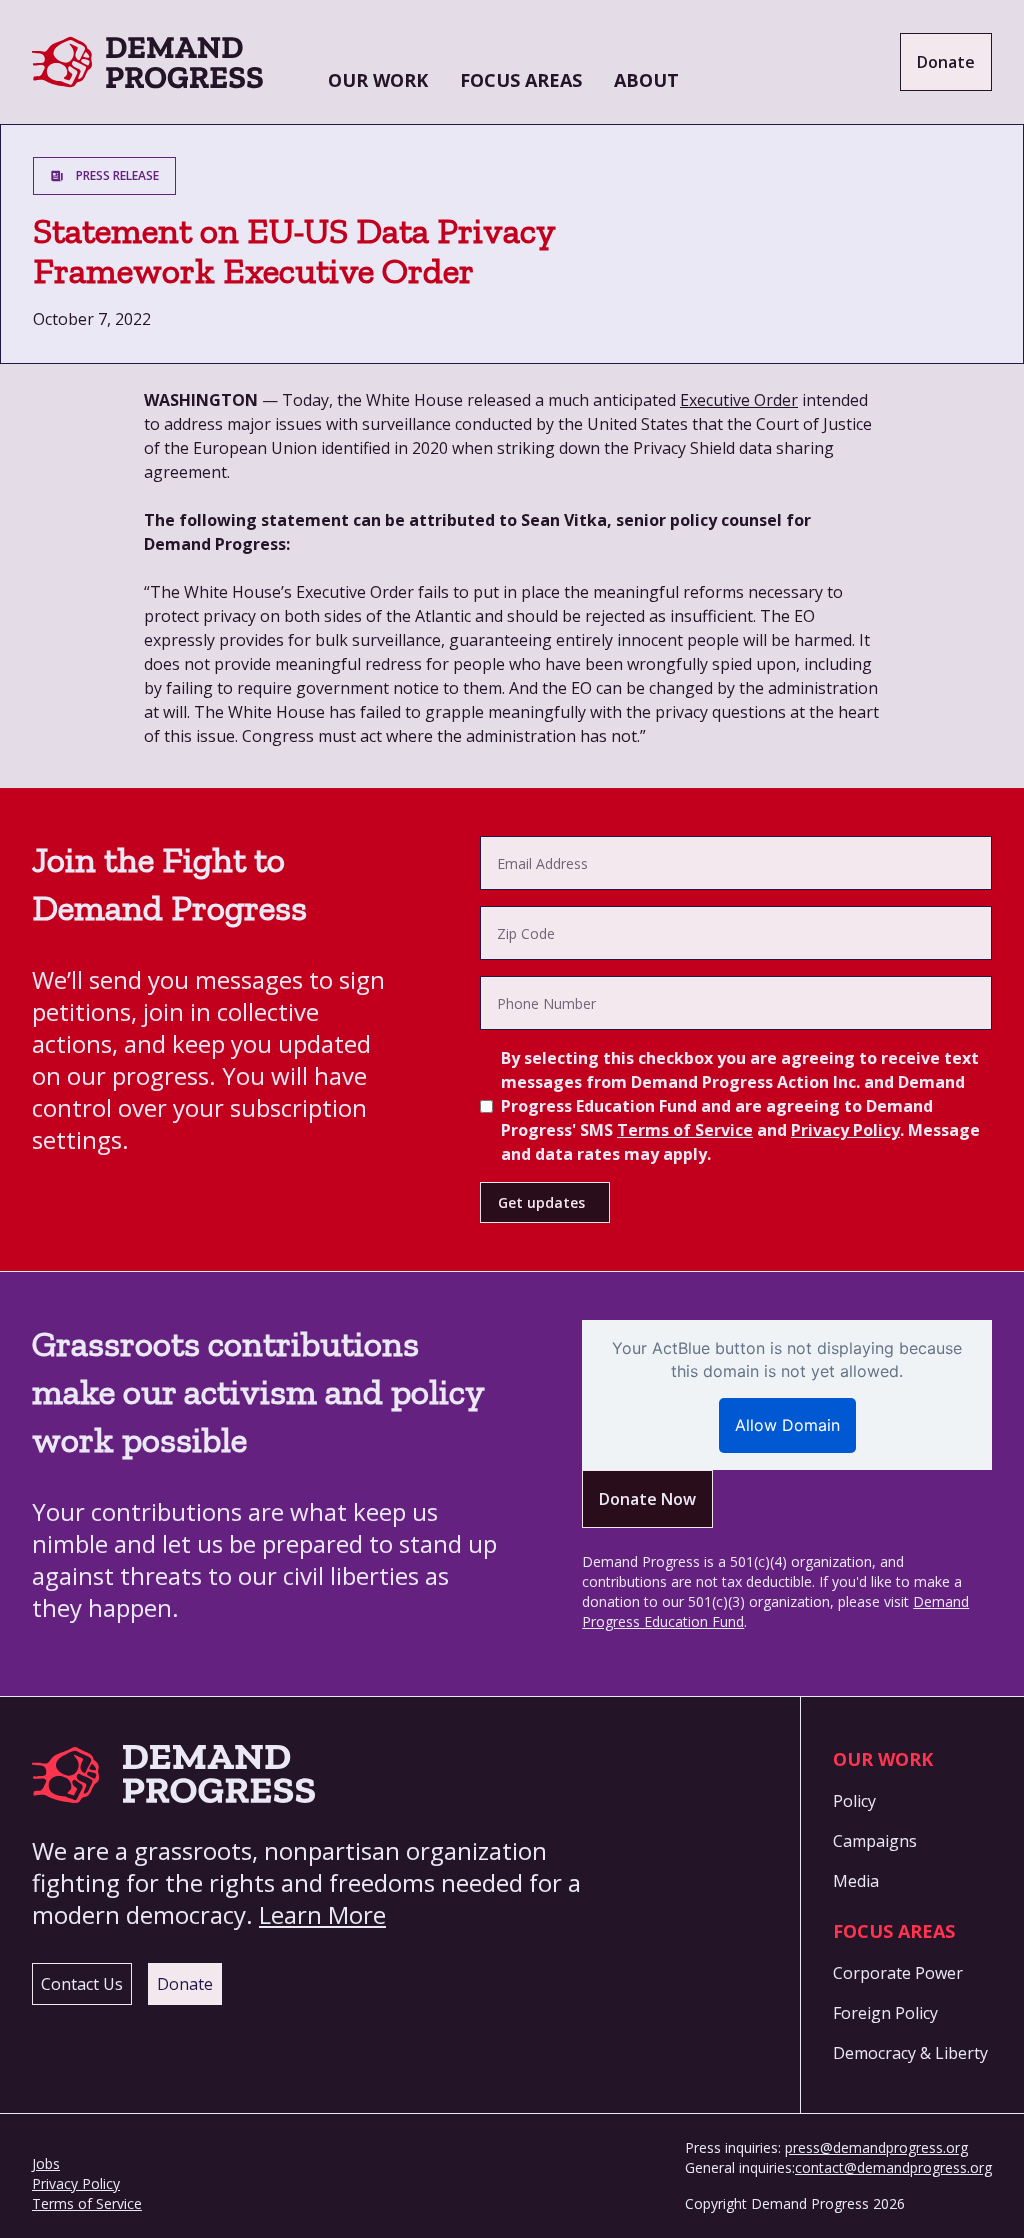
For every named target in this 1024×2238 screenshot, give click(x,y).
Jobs (46, 2163)
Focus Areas (521, 80)
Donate (946, 62)
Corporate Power (898, 1973)
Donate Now (647, 1499)
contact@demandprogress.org (893, 2167)
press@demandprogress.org (876, 2147)
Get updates (541, 1202)
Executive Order (739, 400)
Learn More (322, 1914)
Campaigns (875, 1841)
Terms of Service (685, 1130)
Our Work (378, 80)
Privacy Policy (845, 1130)
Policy (854, 1801)
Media (856, 1881)
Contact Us (82, 1984)
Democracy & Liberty (910, 2053)
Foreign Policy (885, 2013)
